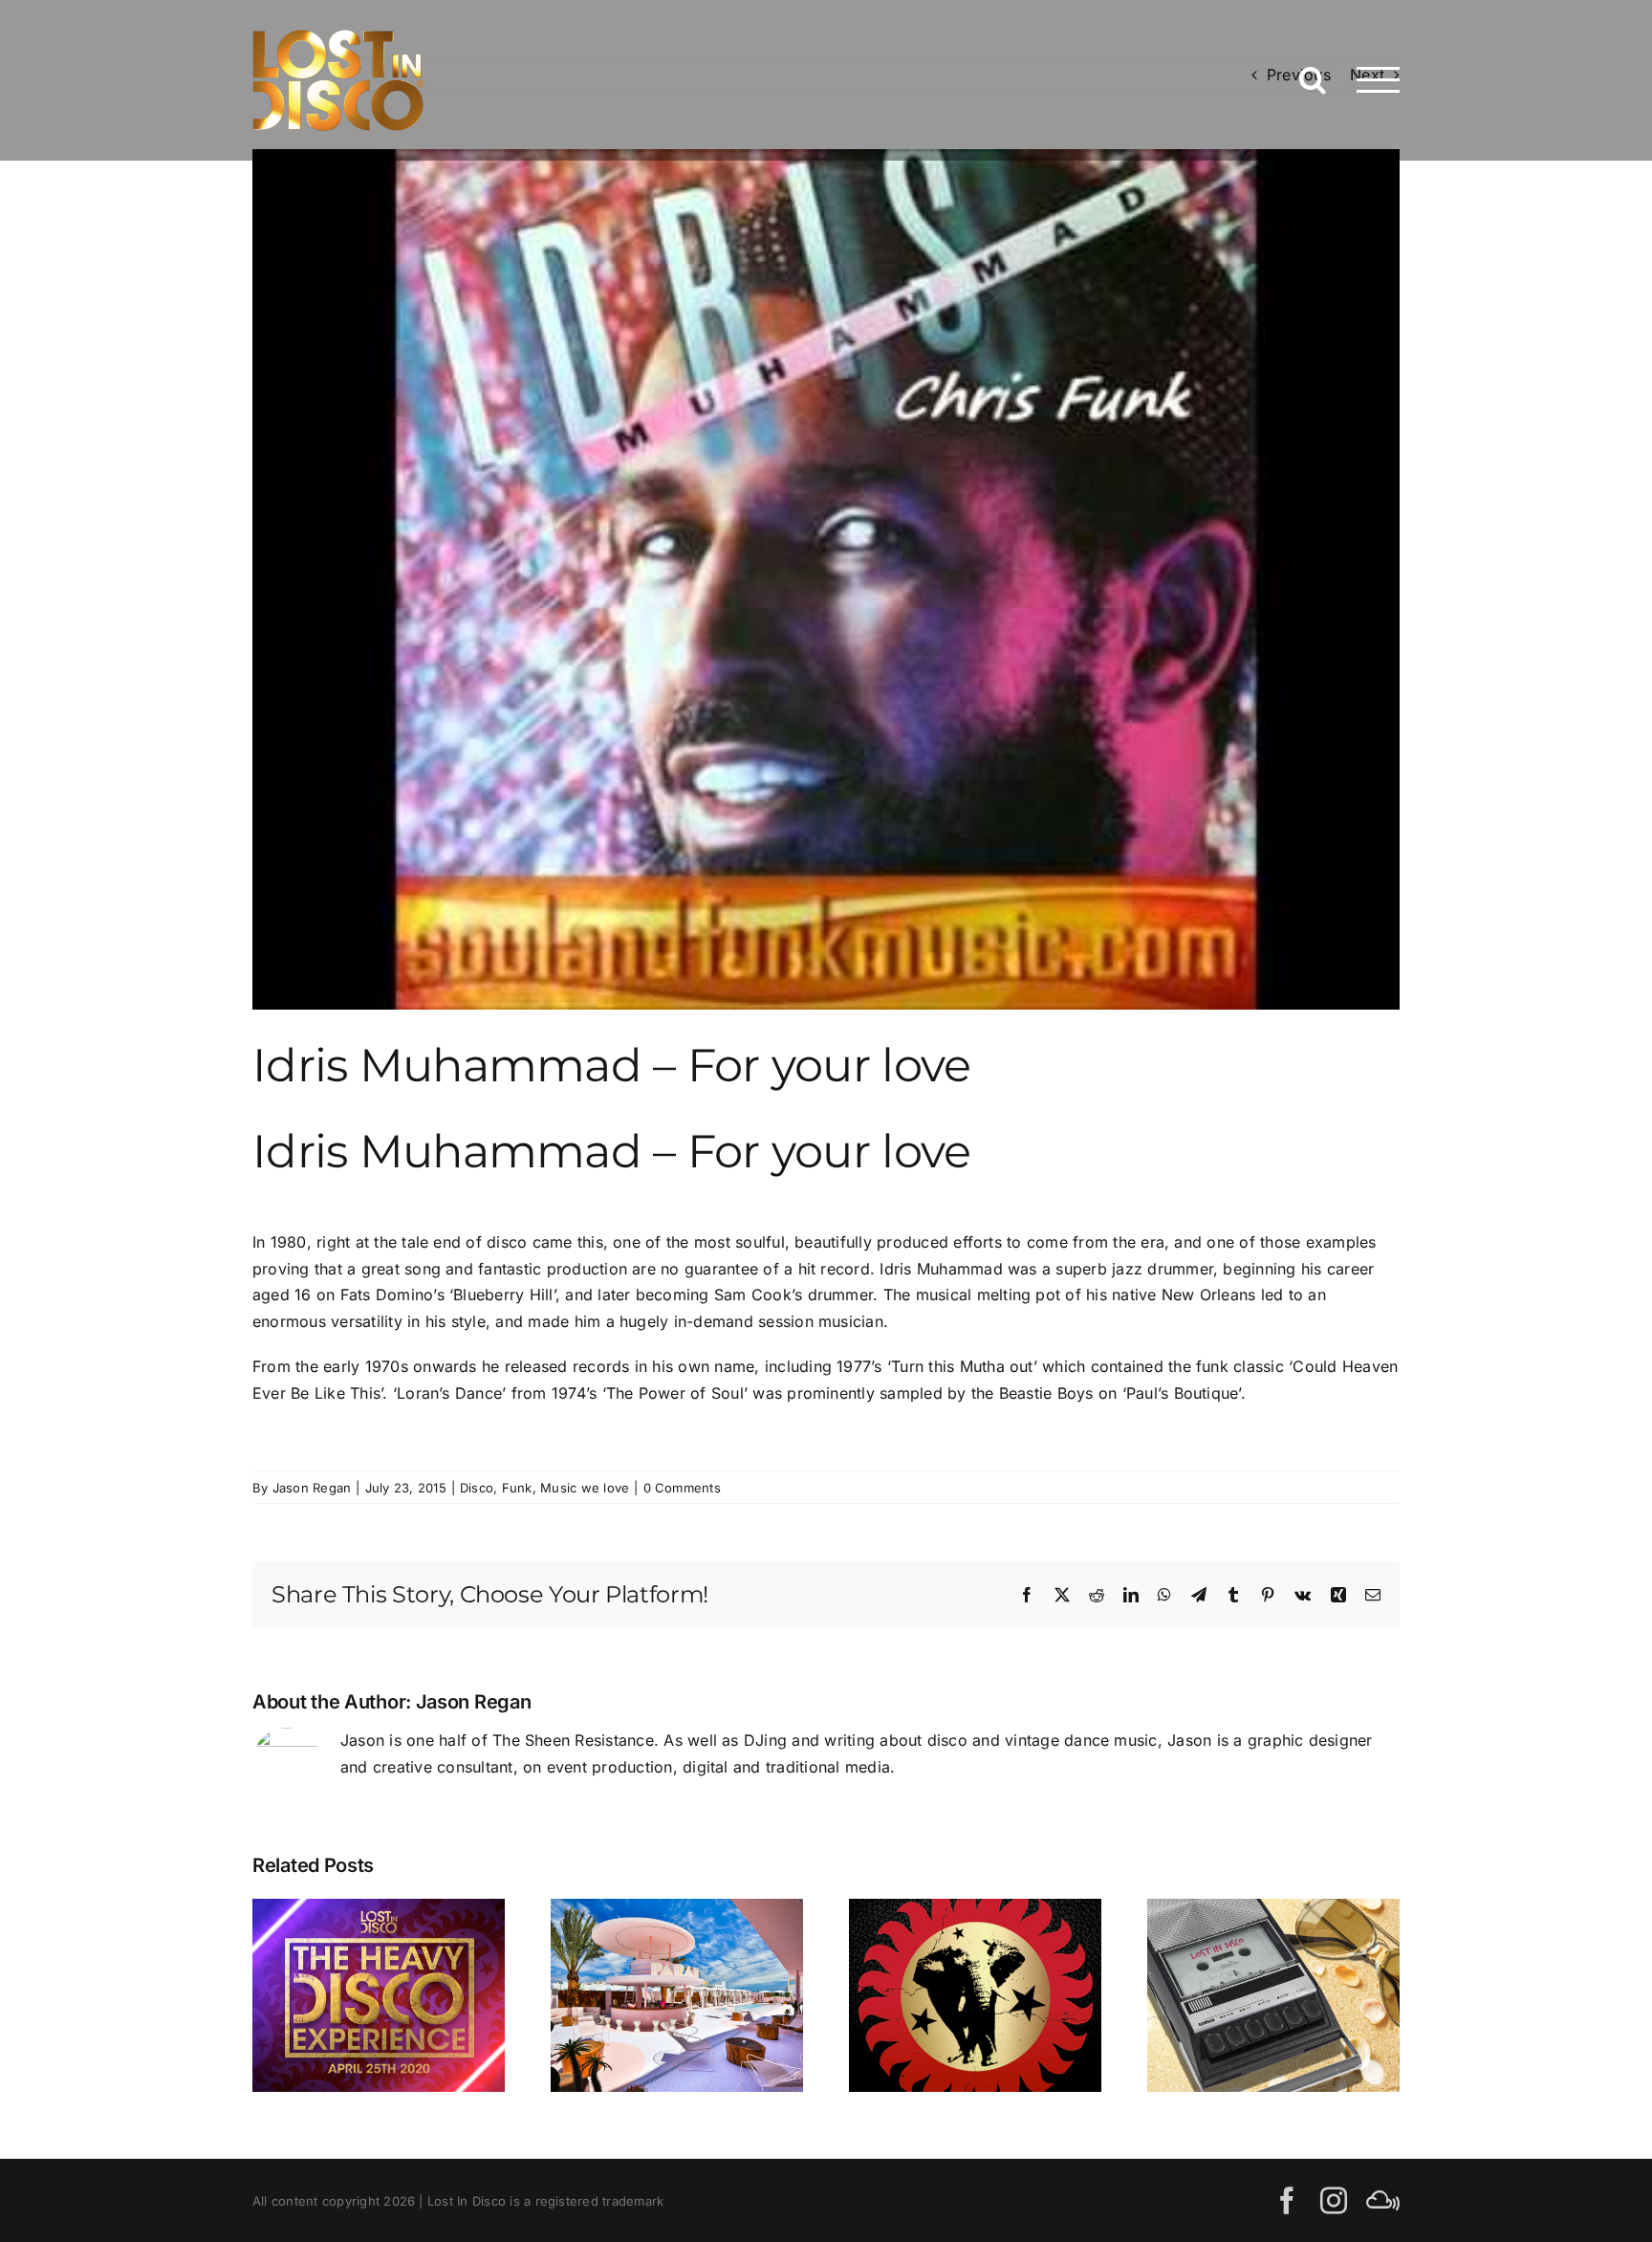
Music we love (585, 1488)
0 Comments (682, 1488)
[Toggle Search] (1313, 79)
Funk (517, 1488)
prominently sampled (865, 1393)
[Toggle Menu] (1378, 80)
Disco (477, 1488)
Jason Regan (312, 1488)
